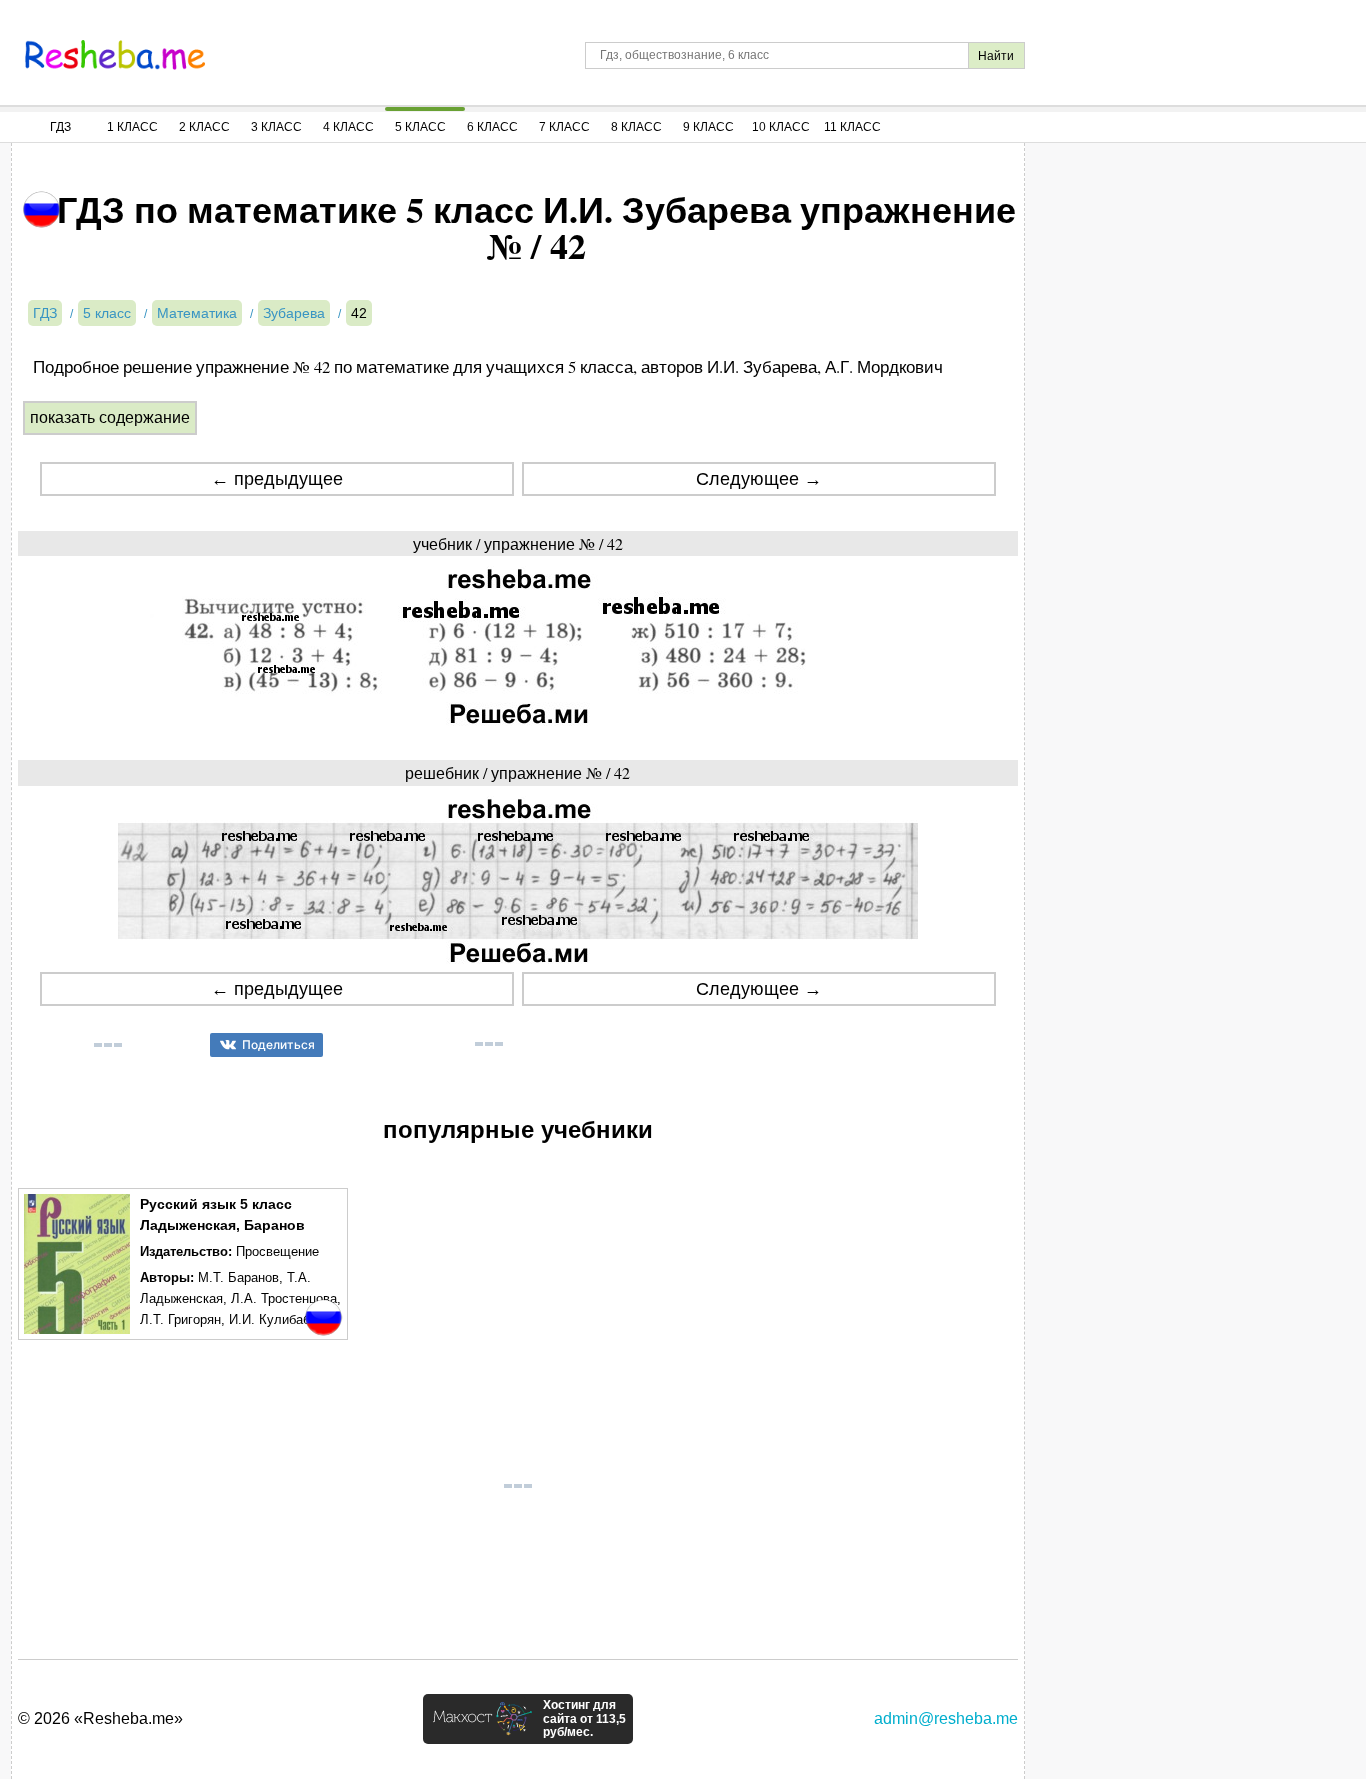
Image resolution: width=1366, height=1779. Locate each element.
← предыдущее (277, 479)
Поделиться (278, 1044)
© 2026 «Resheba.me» (100, 1718)
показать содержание (110, 417)
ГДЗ (60, 127)
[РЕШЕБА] (115, 55)
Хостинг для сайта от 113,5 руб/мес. (584, 1719)
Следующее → (759, 479)
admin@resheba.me (946, 1718)
